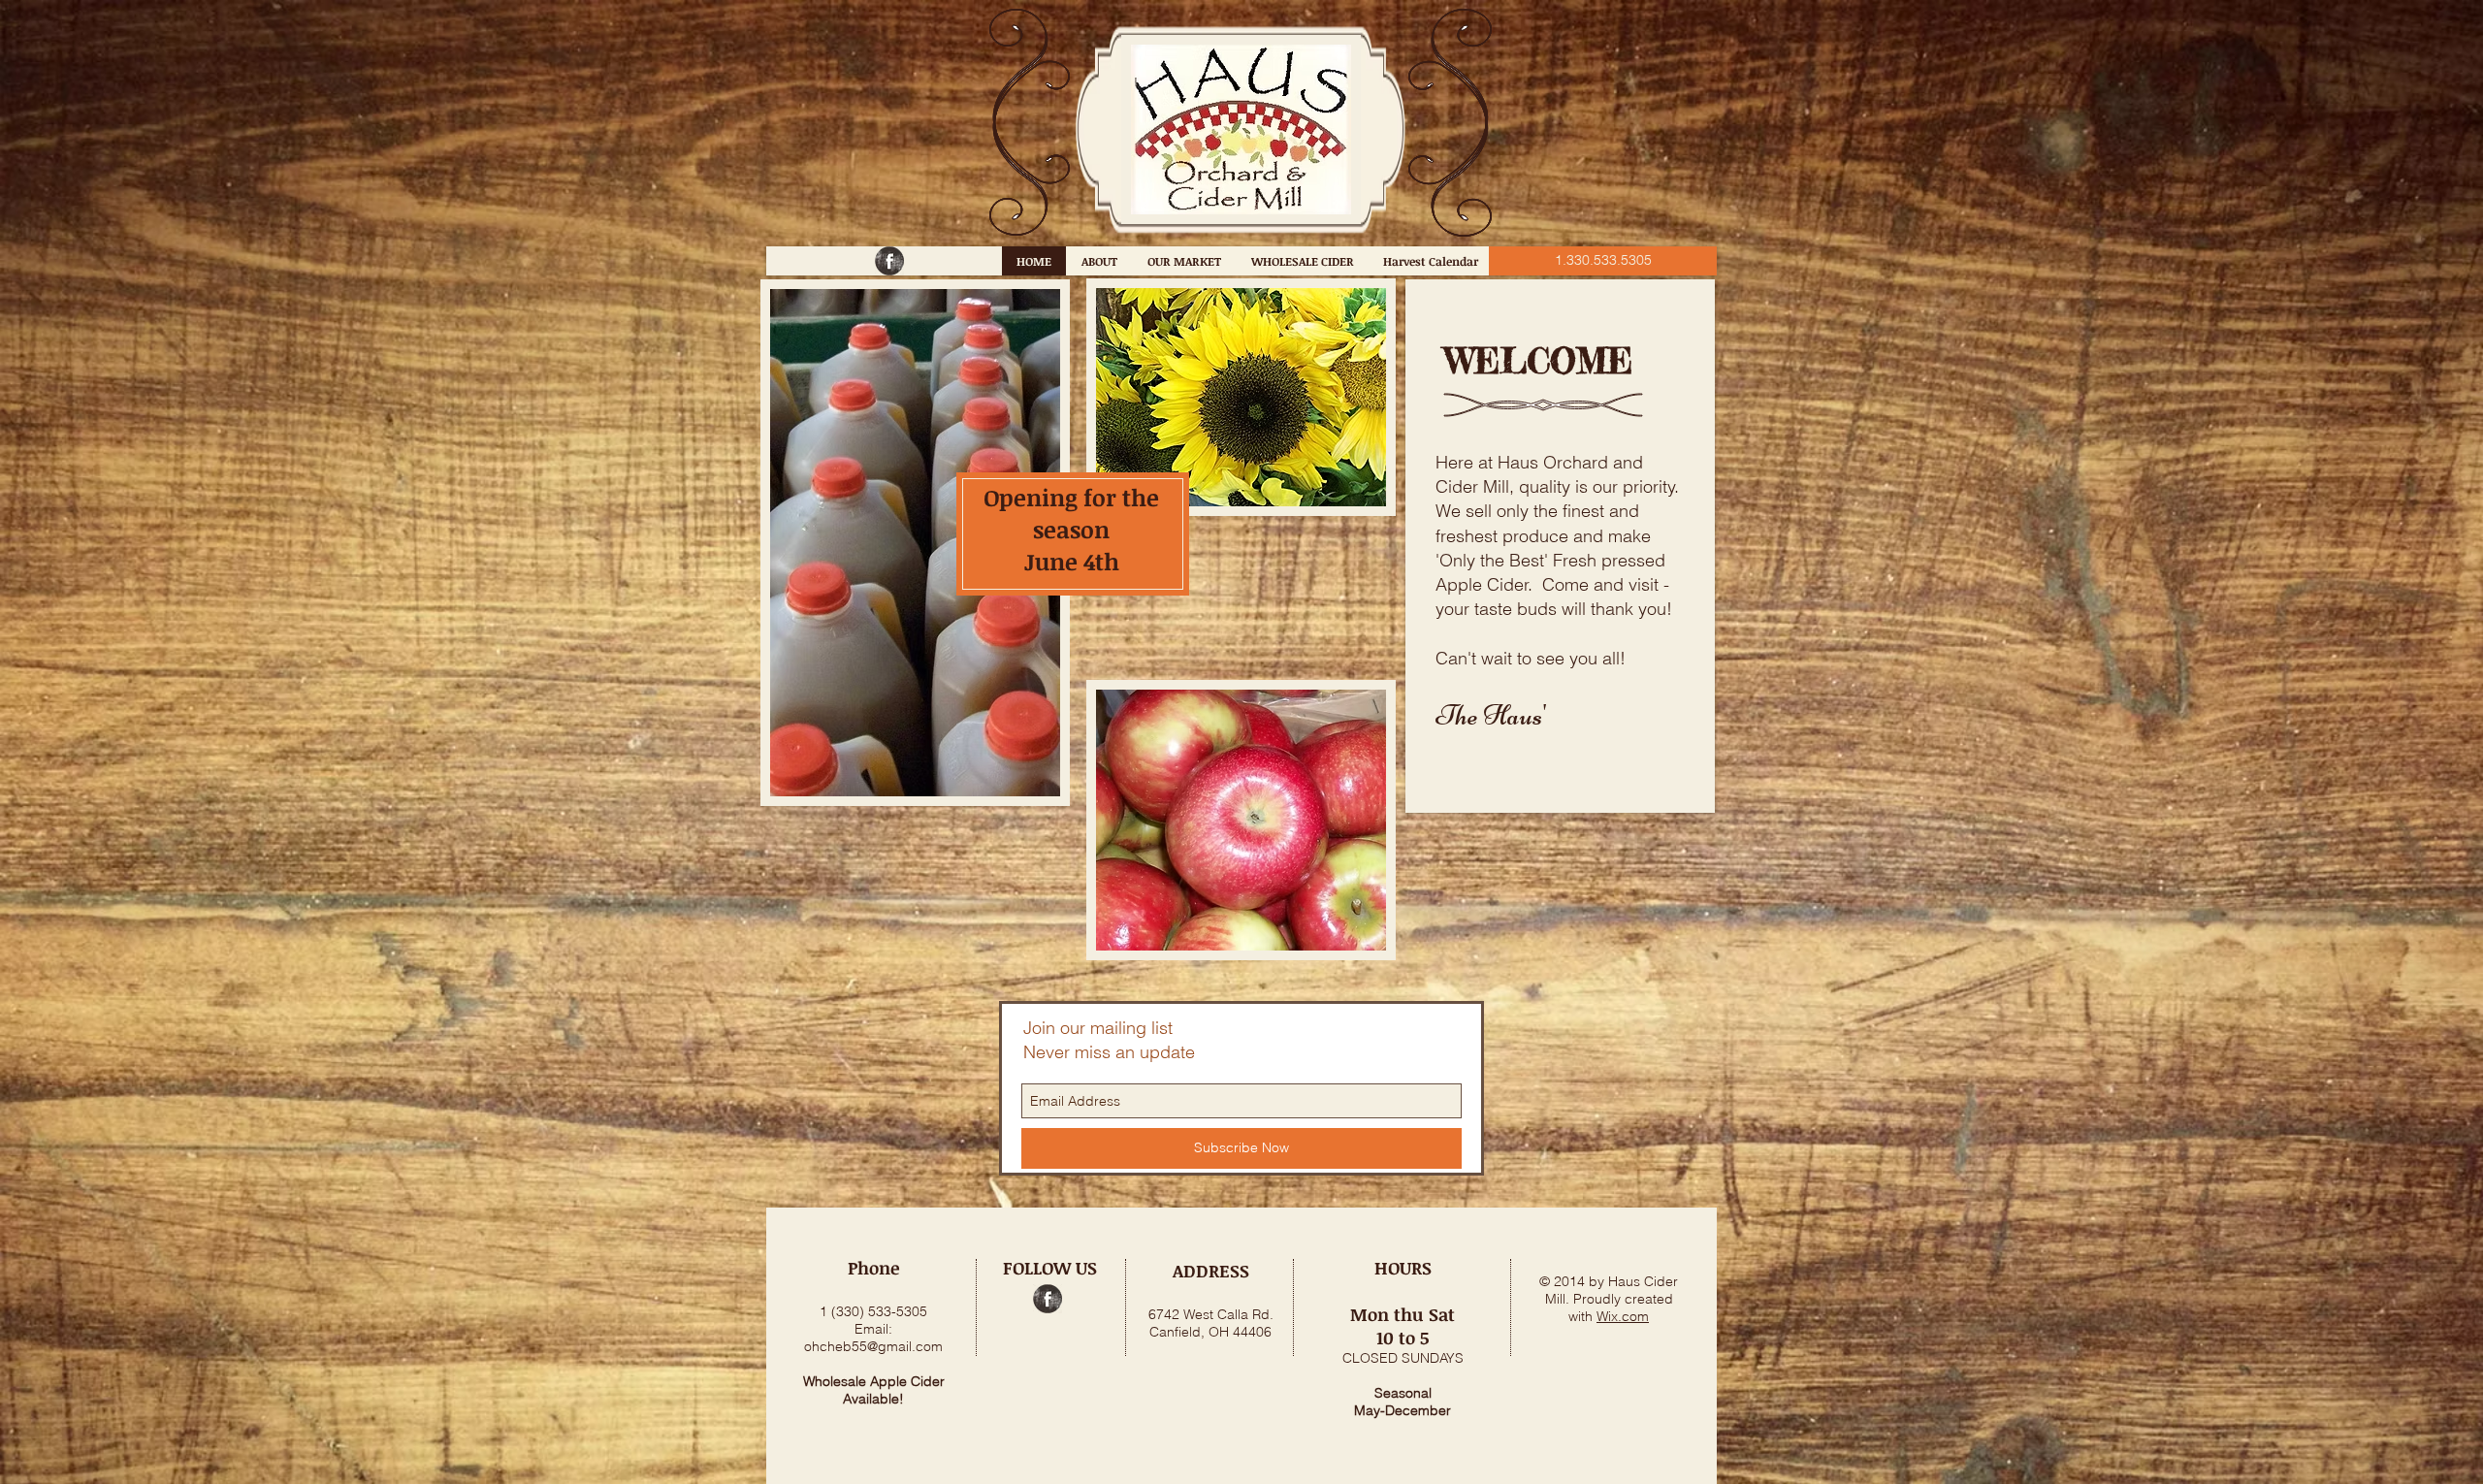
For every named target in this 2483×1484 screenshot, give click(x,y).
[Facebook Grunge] (889, 261)
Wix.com (1623, 1316)
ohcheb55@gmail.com (873, 1346)
